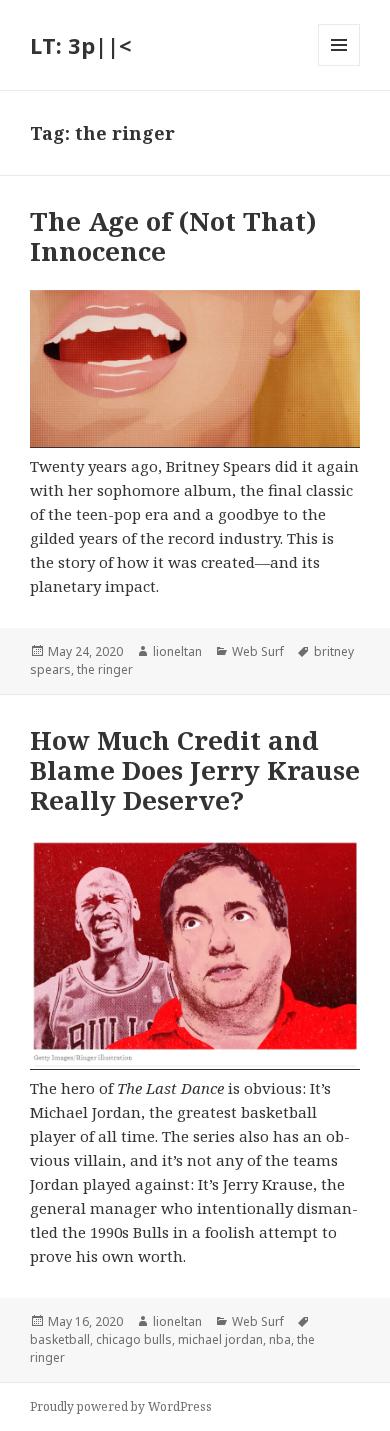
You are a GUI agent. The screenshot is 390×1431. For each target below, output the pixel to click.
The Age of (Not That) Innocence (173, 236)
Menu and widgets (339, 65)
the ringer (105, 669)
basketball (60, 1339)
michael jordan (220, 1339)
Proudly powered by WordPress (121, 1406)
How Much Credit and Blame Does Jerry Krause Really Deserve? (195, 770)
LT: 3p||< (80, 45)
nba (280, 1339)
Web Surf (258, 651)
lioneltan (177, 651)
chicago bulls (134, 1339)
